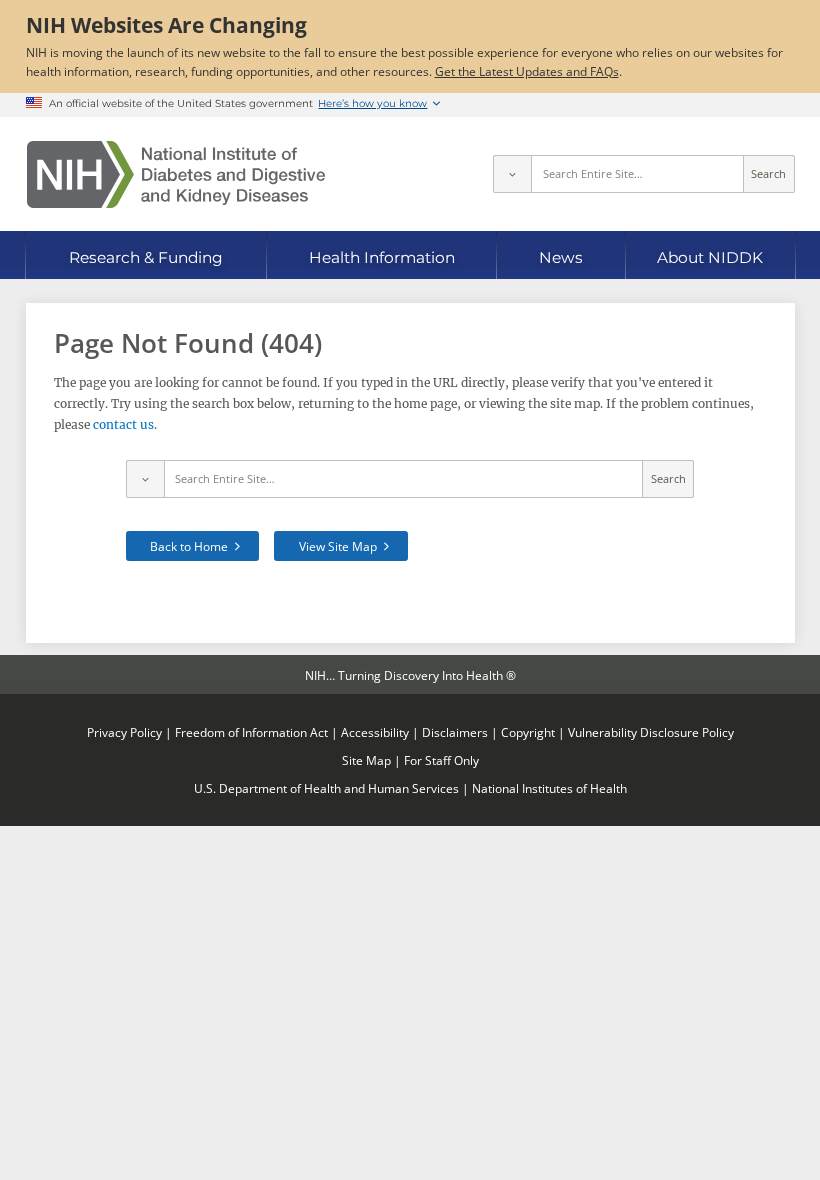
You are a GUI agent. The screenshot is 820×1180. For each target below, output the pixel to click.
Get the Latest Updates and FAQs (527, 71)
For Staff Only (441, 760)
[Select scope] (512, 174)
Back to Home (189, 546)
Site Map (366, 760)
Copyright (528, 732)
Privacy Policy (124, 732)
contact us (123, 424)
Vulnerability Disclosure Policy (651, 732)
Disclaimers (455, 732)
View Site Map (338, 546)
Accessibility (375, 732)
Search (768, 174)
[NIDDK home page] (176, 174)
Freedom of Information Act (251, 732)
